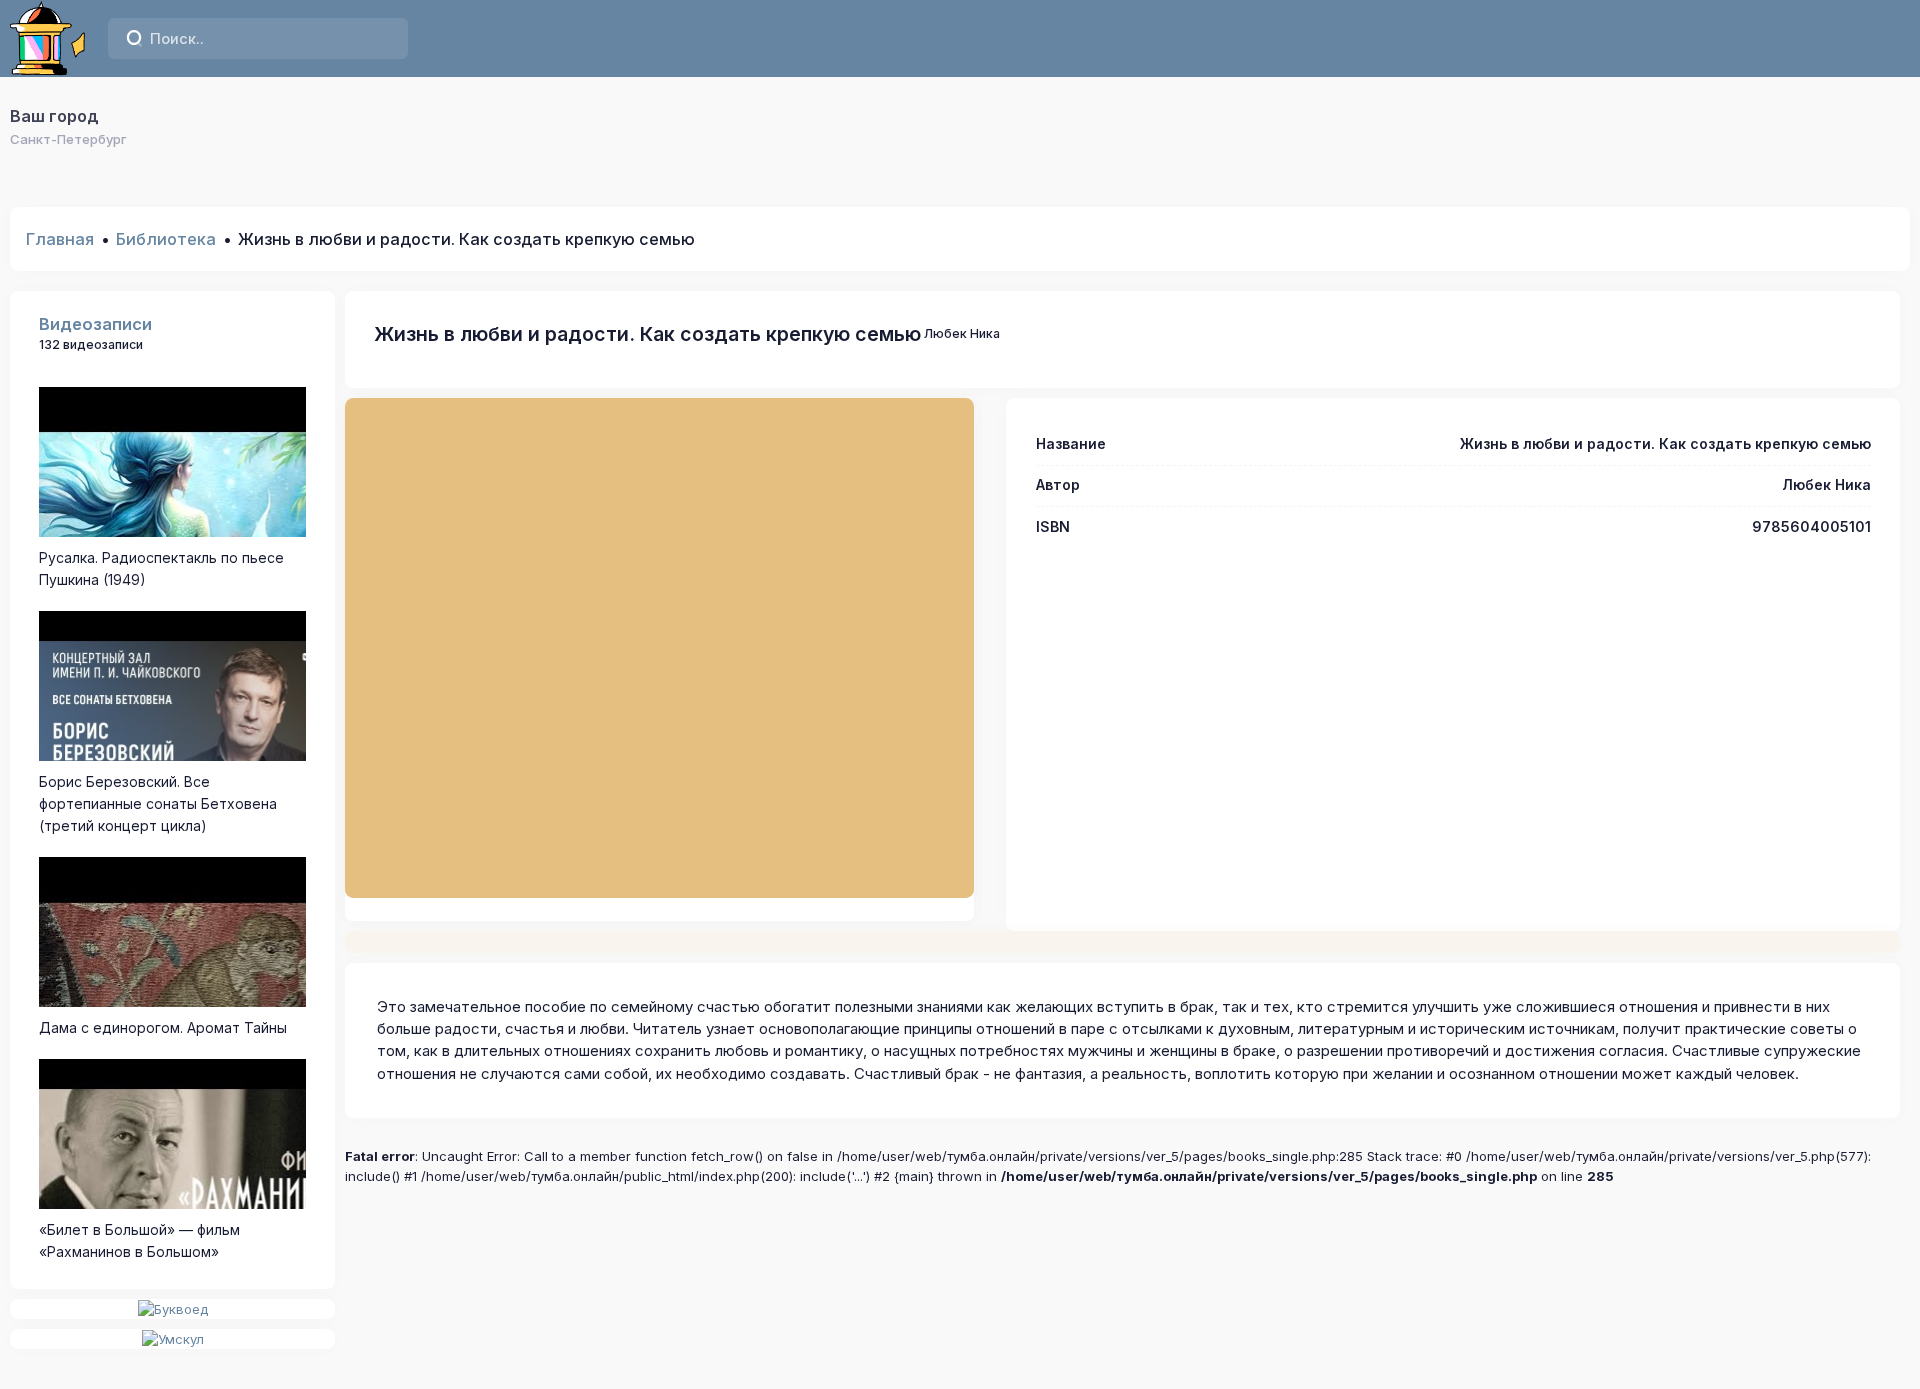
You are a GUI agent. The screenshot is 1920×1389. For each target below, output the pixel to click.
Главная (60, 239)
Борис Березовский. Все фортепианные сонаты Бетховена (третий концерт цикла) (158, 804)
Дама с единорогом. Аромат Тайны (163, 1027)
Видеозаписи (95, 324)
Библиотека (166, 239)
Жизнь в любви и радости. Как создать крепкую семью (647, 334)
